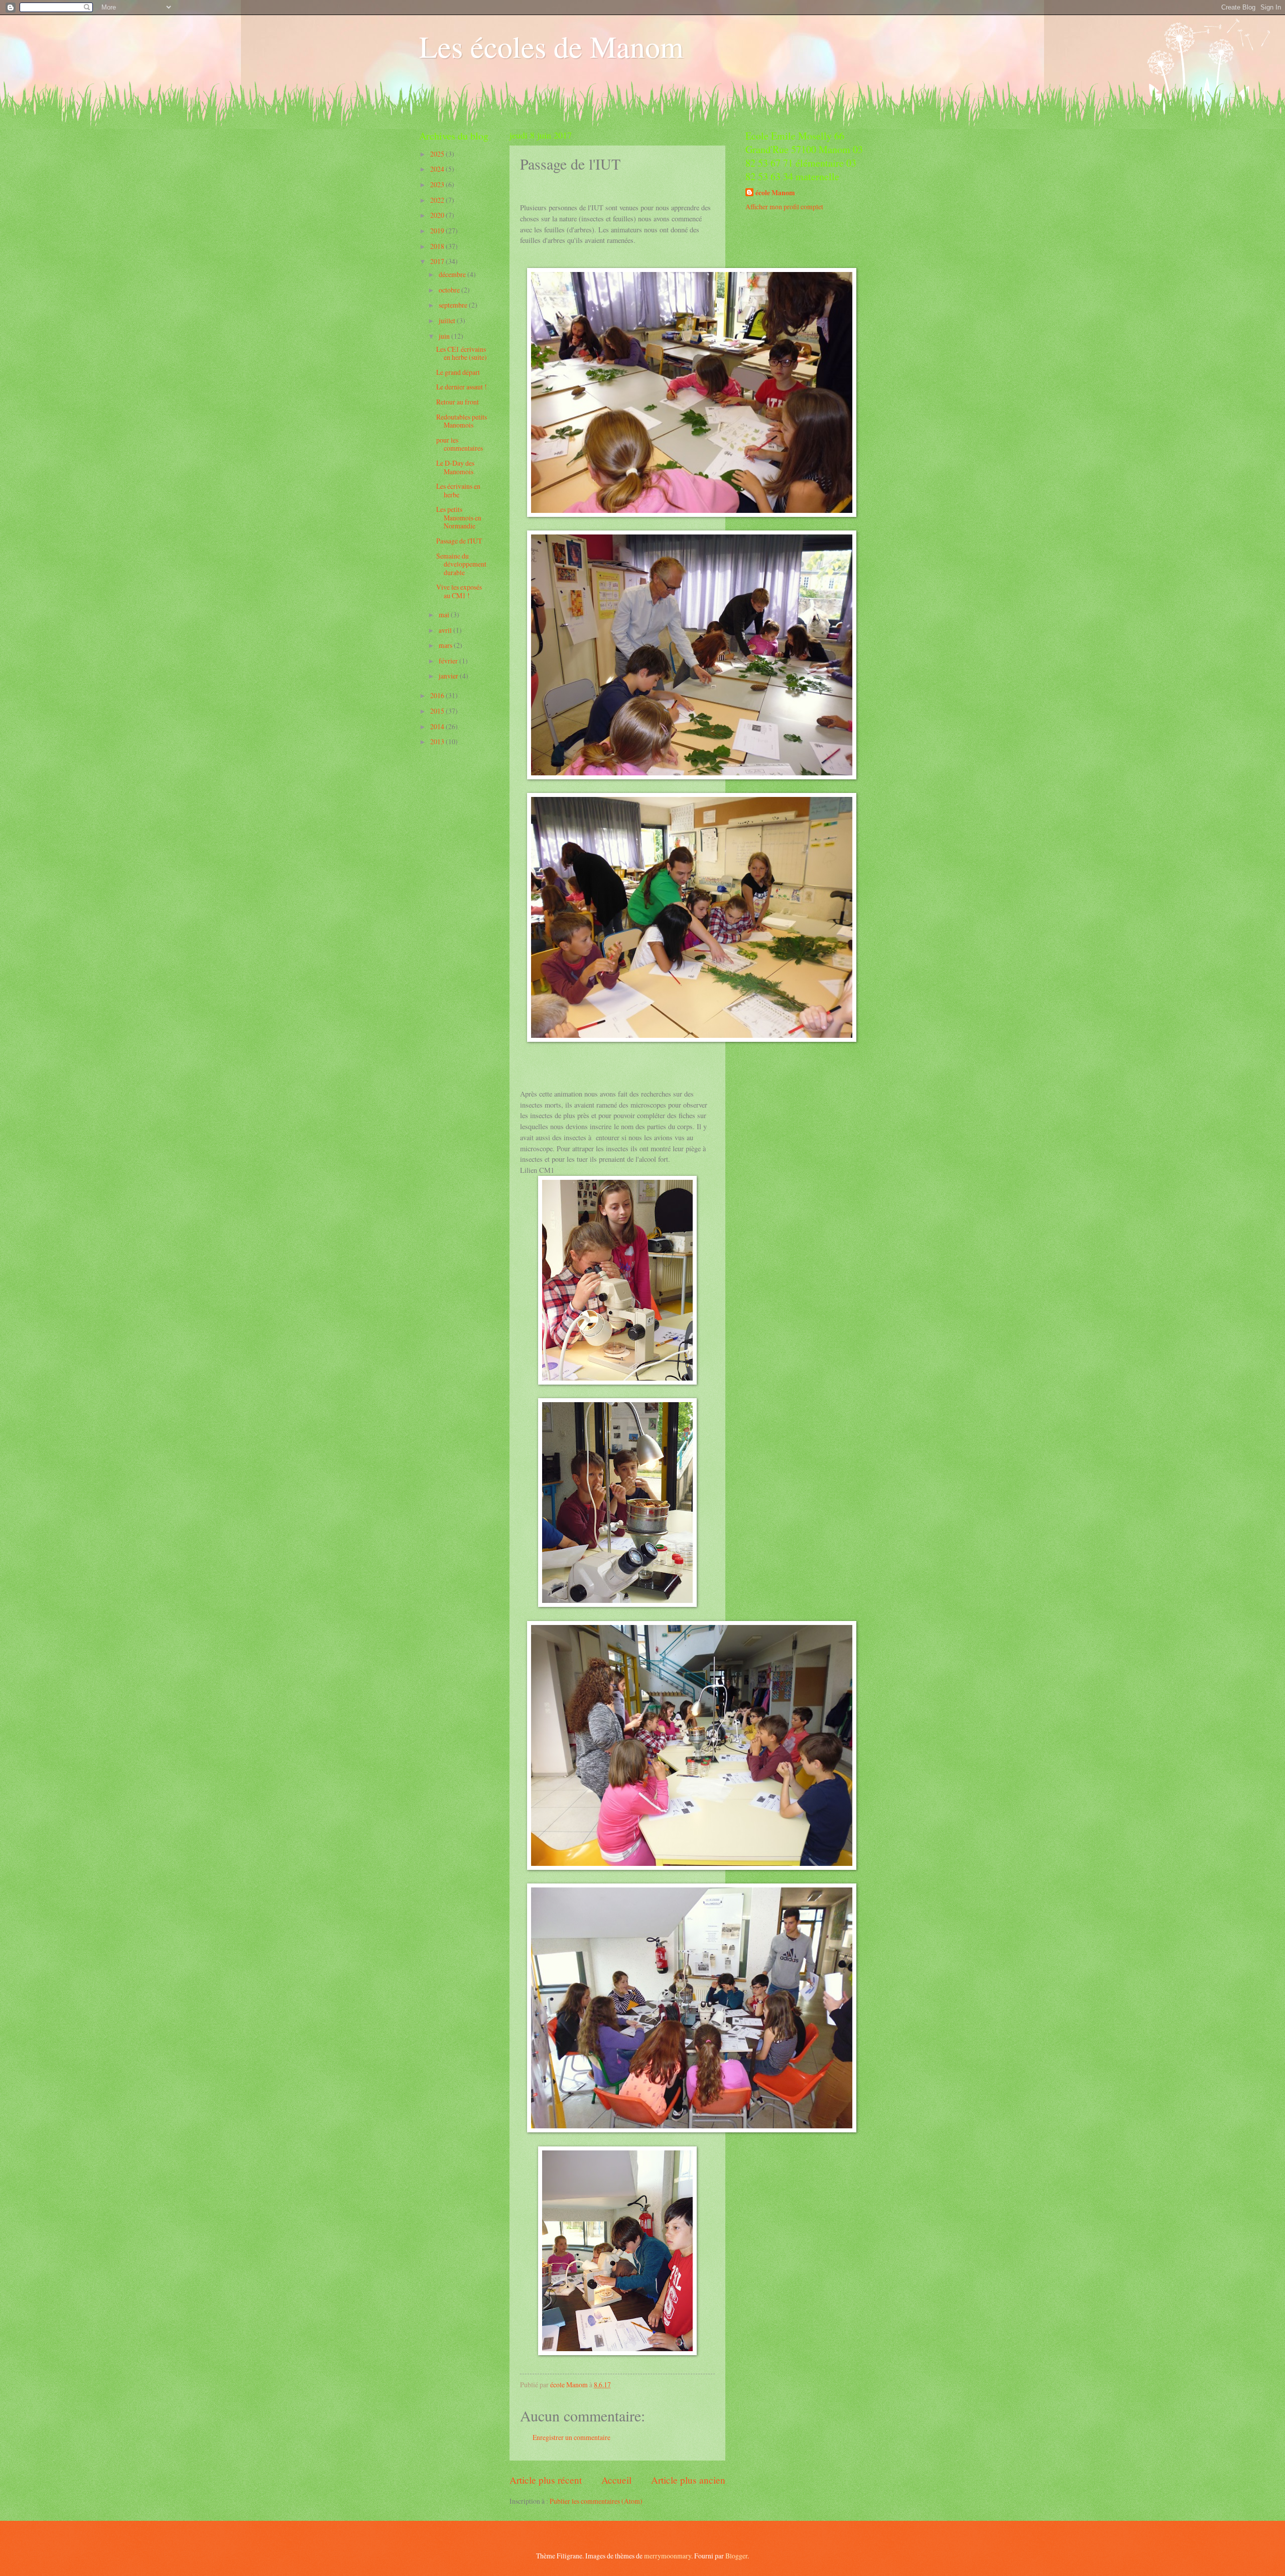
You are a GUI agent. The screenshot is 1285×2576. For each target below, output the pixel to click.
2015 (438, 711)
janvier (449, 676)
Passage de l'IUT (459, 541)
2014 (438, 726)
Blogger (736, 2556)
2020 (438, 215)
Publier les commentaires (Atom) (596, 2501)
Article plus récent (546, 2480)
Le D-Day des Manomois (455, 467)
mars (446, 645)
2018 (438, 246)
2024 (438, 169)
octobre (450, 290)
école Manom (775, 193)
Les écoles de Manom (551, 46)
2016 (438, 695)
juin (445, 336)
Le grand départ (458, 372)
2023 (438, 184)
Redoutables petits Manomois (462, 421)
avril (446, 630)
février (449, 661)
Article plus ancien (688, 2480)
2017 (438, 261)
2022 (438, 200)
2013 (438, 741)
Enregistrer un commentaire (571, 2437)
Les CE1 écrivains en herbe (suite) (462, 353)
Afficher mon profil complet (784, 207)
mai (445, 615)
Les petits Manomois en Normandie (459, 517)
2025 (438, 154)
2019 (438, 231)
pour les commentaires (460, 444)
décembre (453, 274)
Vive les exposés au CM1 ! (459, 591)
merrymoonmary (668, 2556)
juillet (448, 320)
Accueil (616, 2480)
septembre (454, 305)
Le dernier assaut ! (462, 387)
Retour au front (458, 402)
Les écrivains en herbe (458, 490)
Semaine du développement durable (461, 564)
